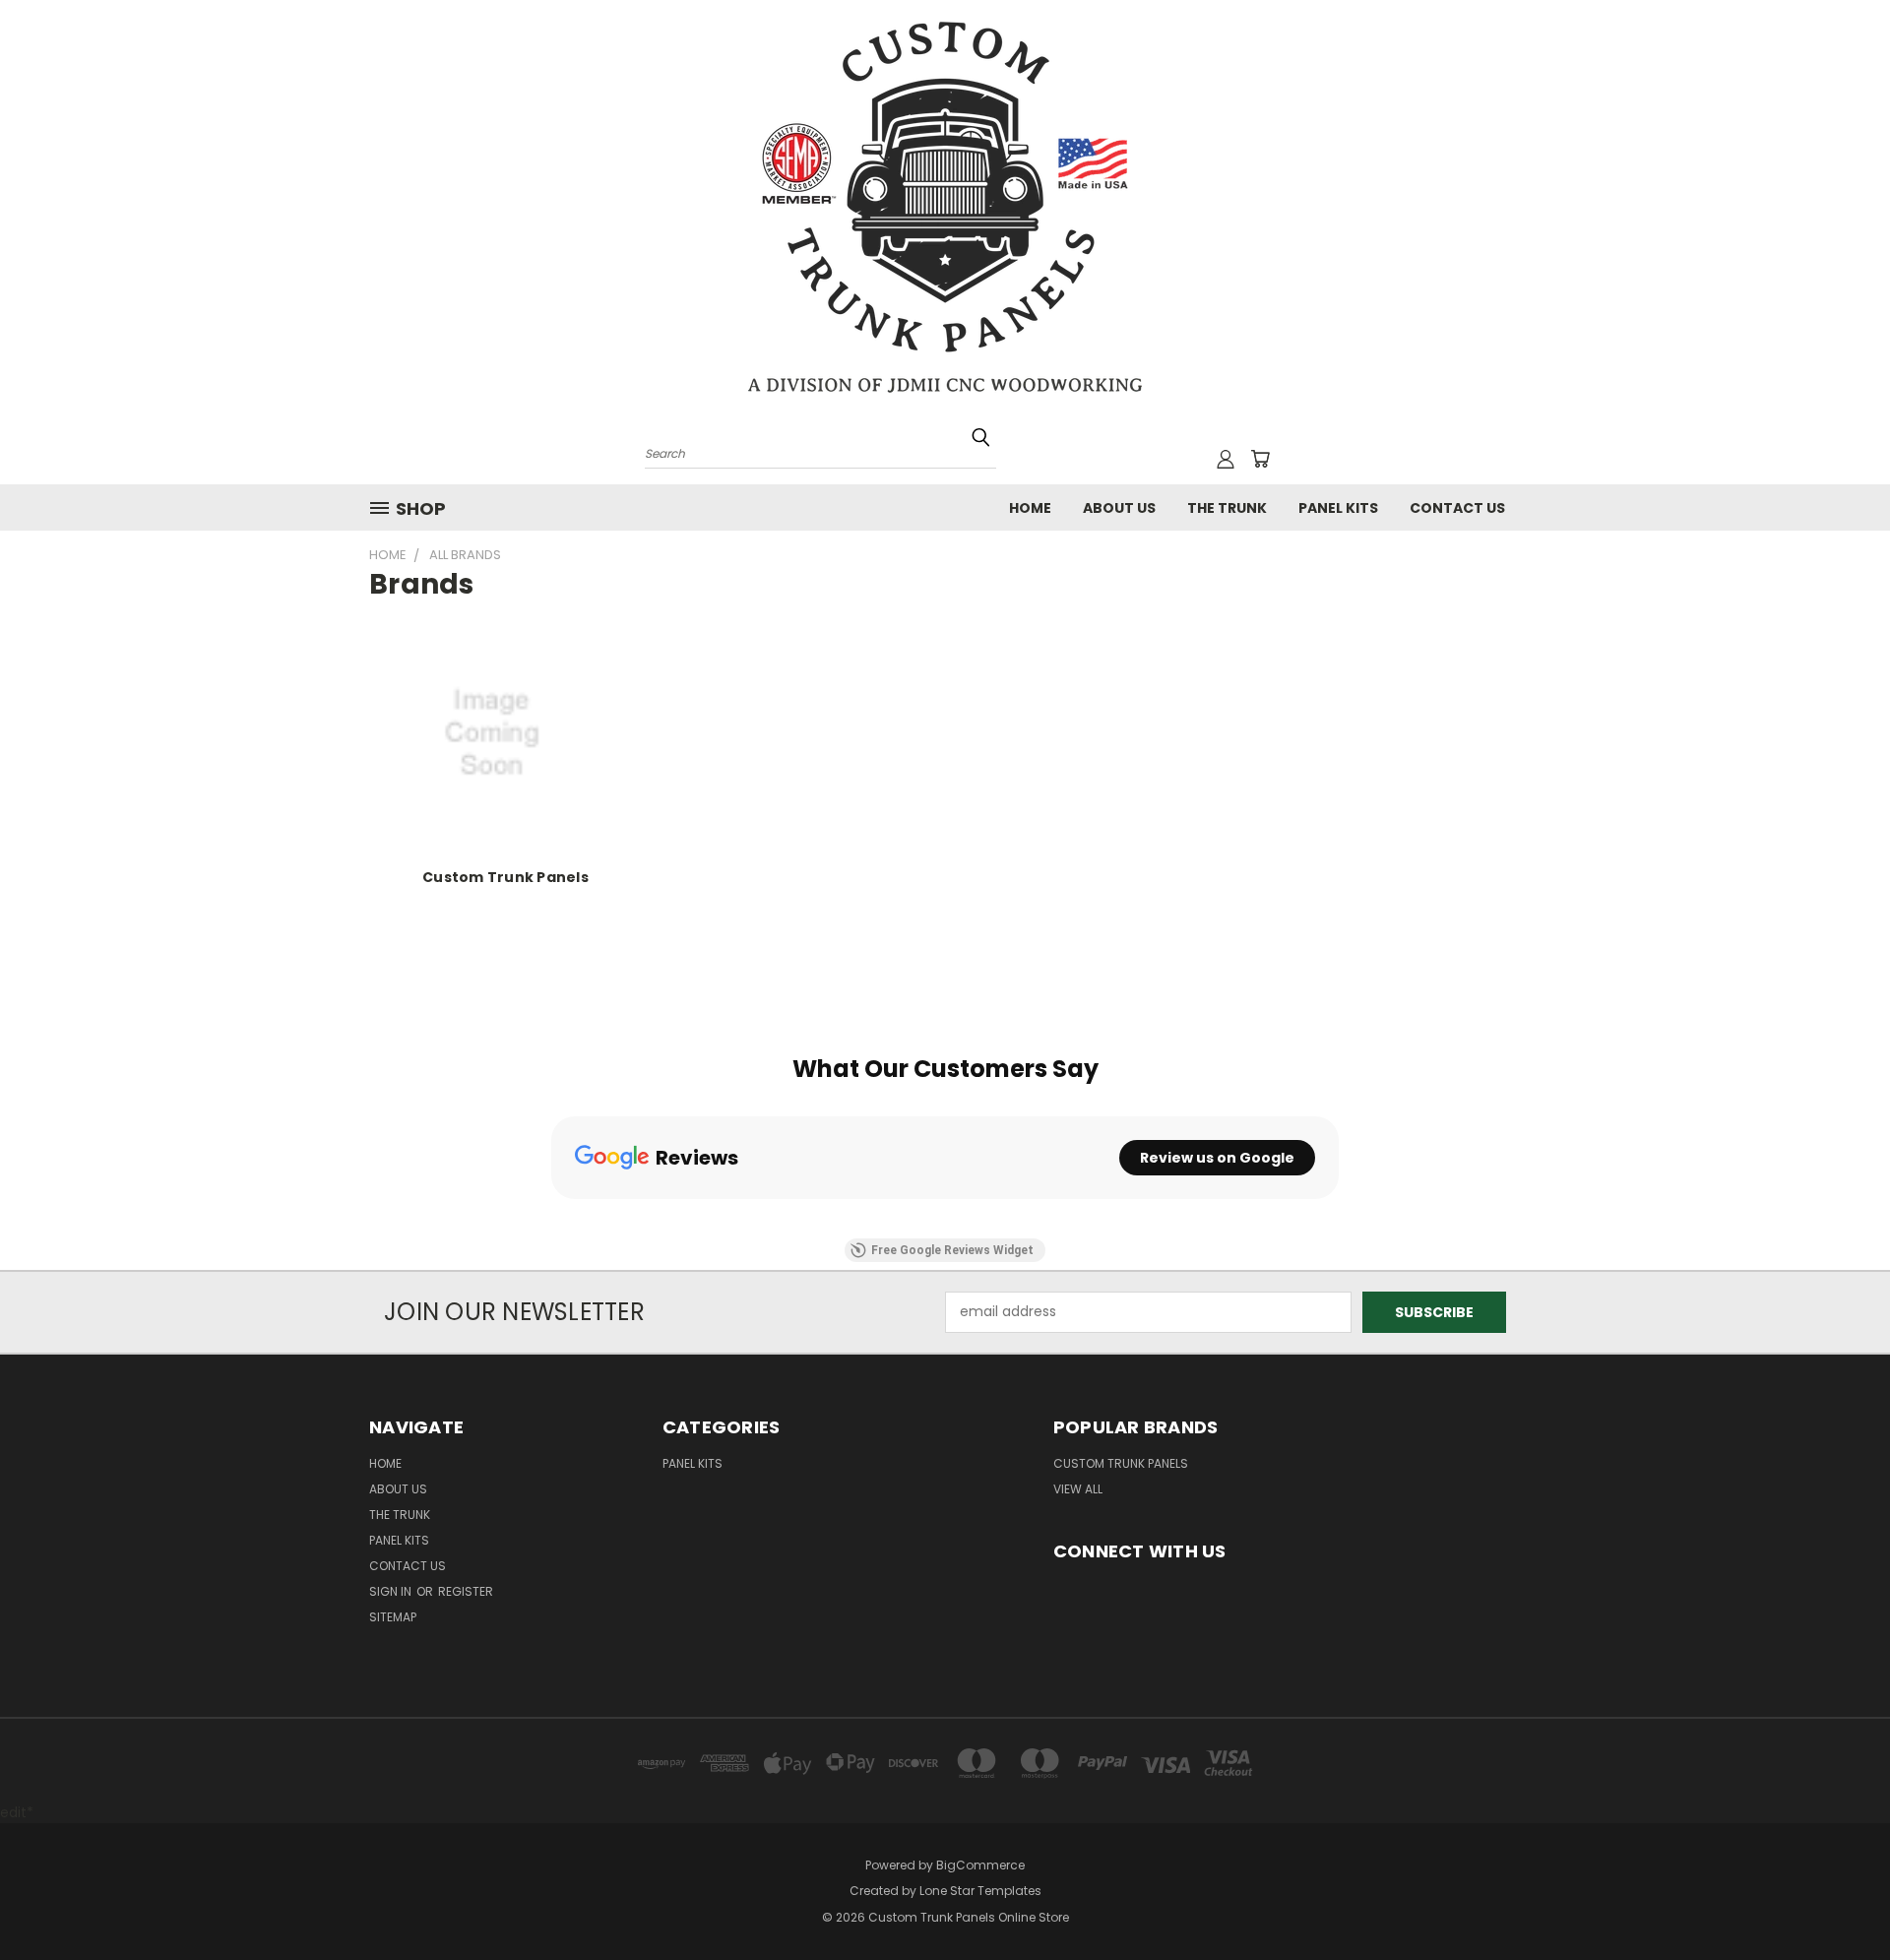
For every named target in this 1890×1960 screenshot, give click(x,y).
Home (1030, 508)
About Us (1119, 508)
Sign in (392, 1591)
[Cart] (1260, 459)
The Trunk (1227, 508)
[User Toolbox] (1226, 459)
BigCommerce (980, 1865)
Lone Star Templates (980, 1891)
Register (466, 1591)
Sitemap (393, 1617)
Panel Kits (1338, 508)
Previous (1838, 1898)
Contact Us (1457, 508)
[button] (551, 1219)
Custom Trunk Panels (505, 877)
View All (1078, 1489)
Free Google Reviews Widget (952, 1250)
